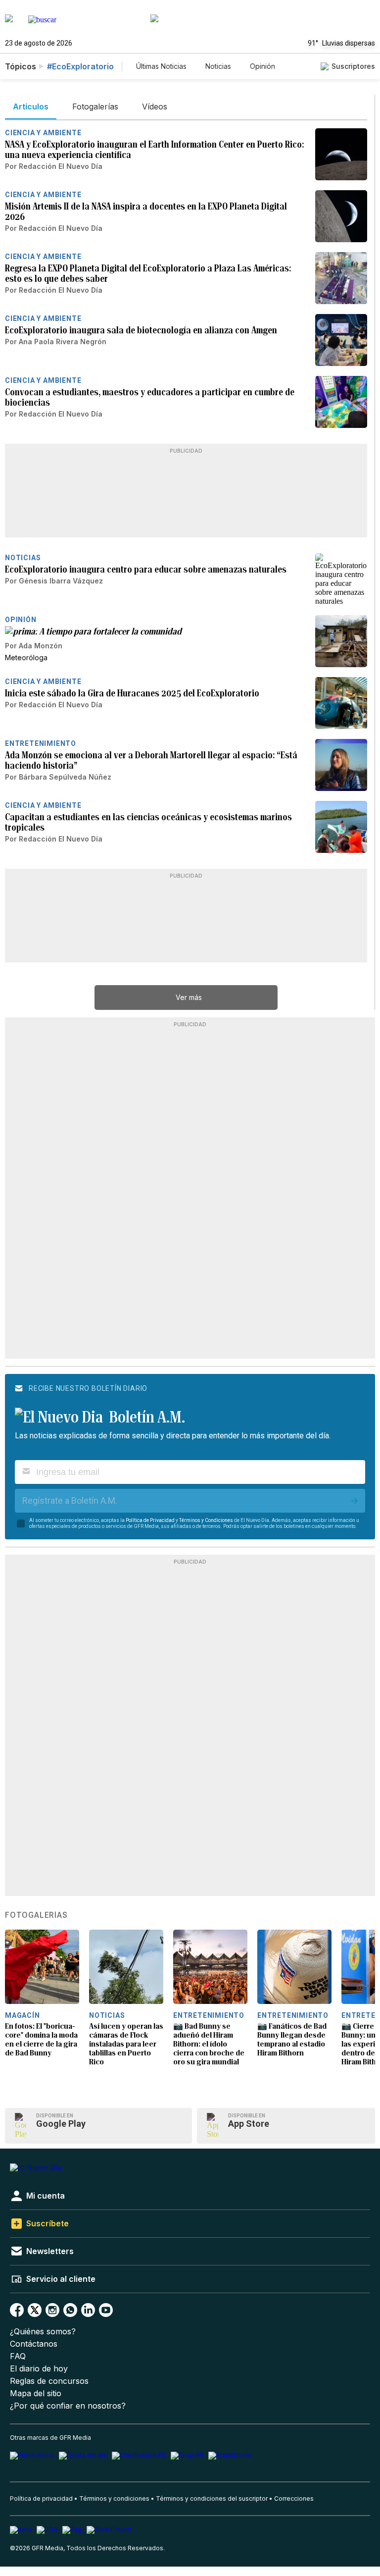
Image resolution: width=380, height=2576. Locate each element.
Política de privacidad (41, 2498)
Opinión (262, 66)
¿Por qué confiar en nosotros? (68, 2406)
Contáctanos (34, 2344)
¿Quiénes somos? (43, 2332)
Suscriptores (353, 66)
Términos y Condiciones (206, 1520)
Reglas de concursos (49, 2381)
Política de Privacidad (150, 1520)
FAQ (18, 2356)
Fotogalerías (36, 1915)
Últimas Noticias (161, 66)
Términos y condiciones (114, 2498)
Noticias (218, 66)
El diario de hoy (39, 2369)
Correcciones (294, 2498)
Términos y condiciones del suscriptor (212, 2498)
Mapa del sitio (36, 2393)
